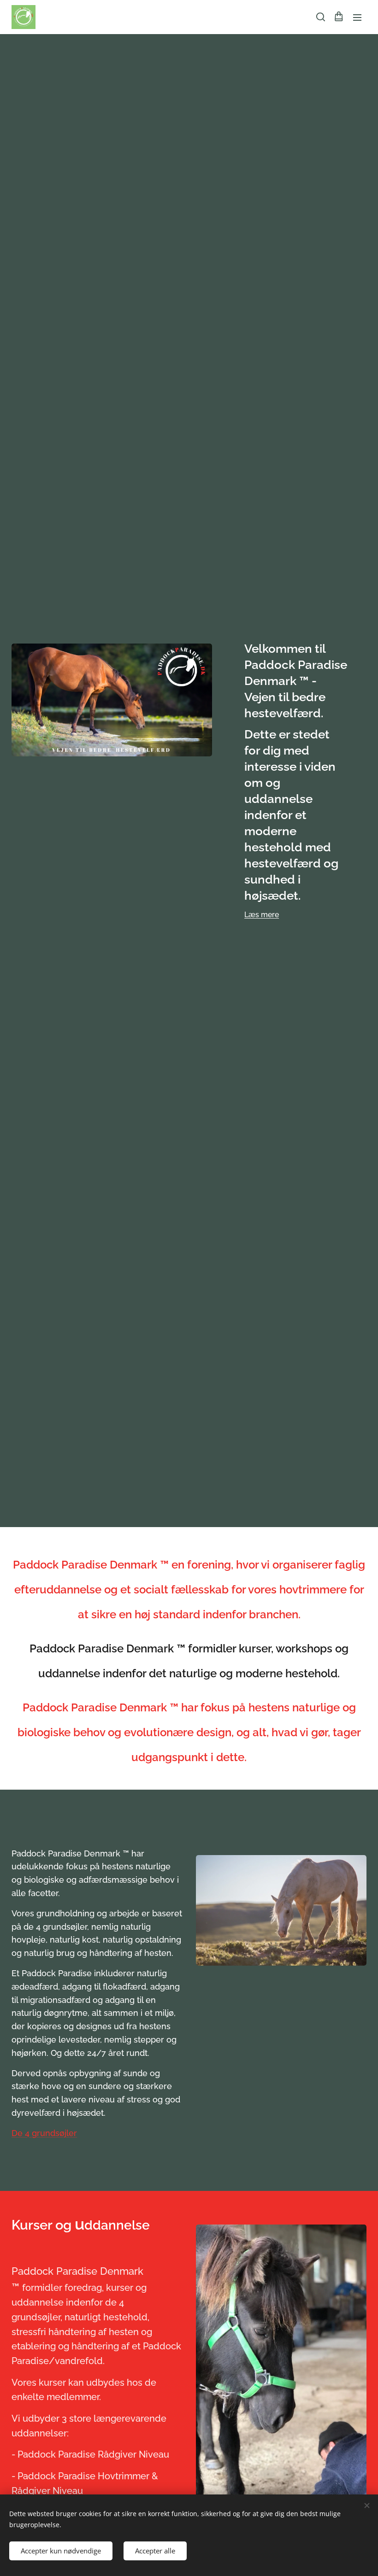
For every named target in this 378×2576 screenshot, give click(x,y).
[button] (320, 17)
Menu (357, 17)
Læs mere (262, 915)
